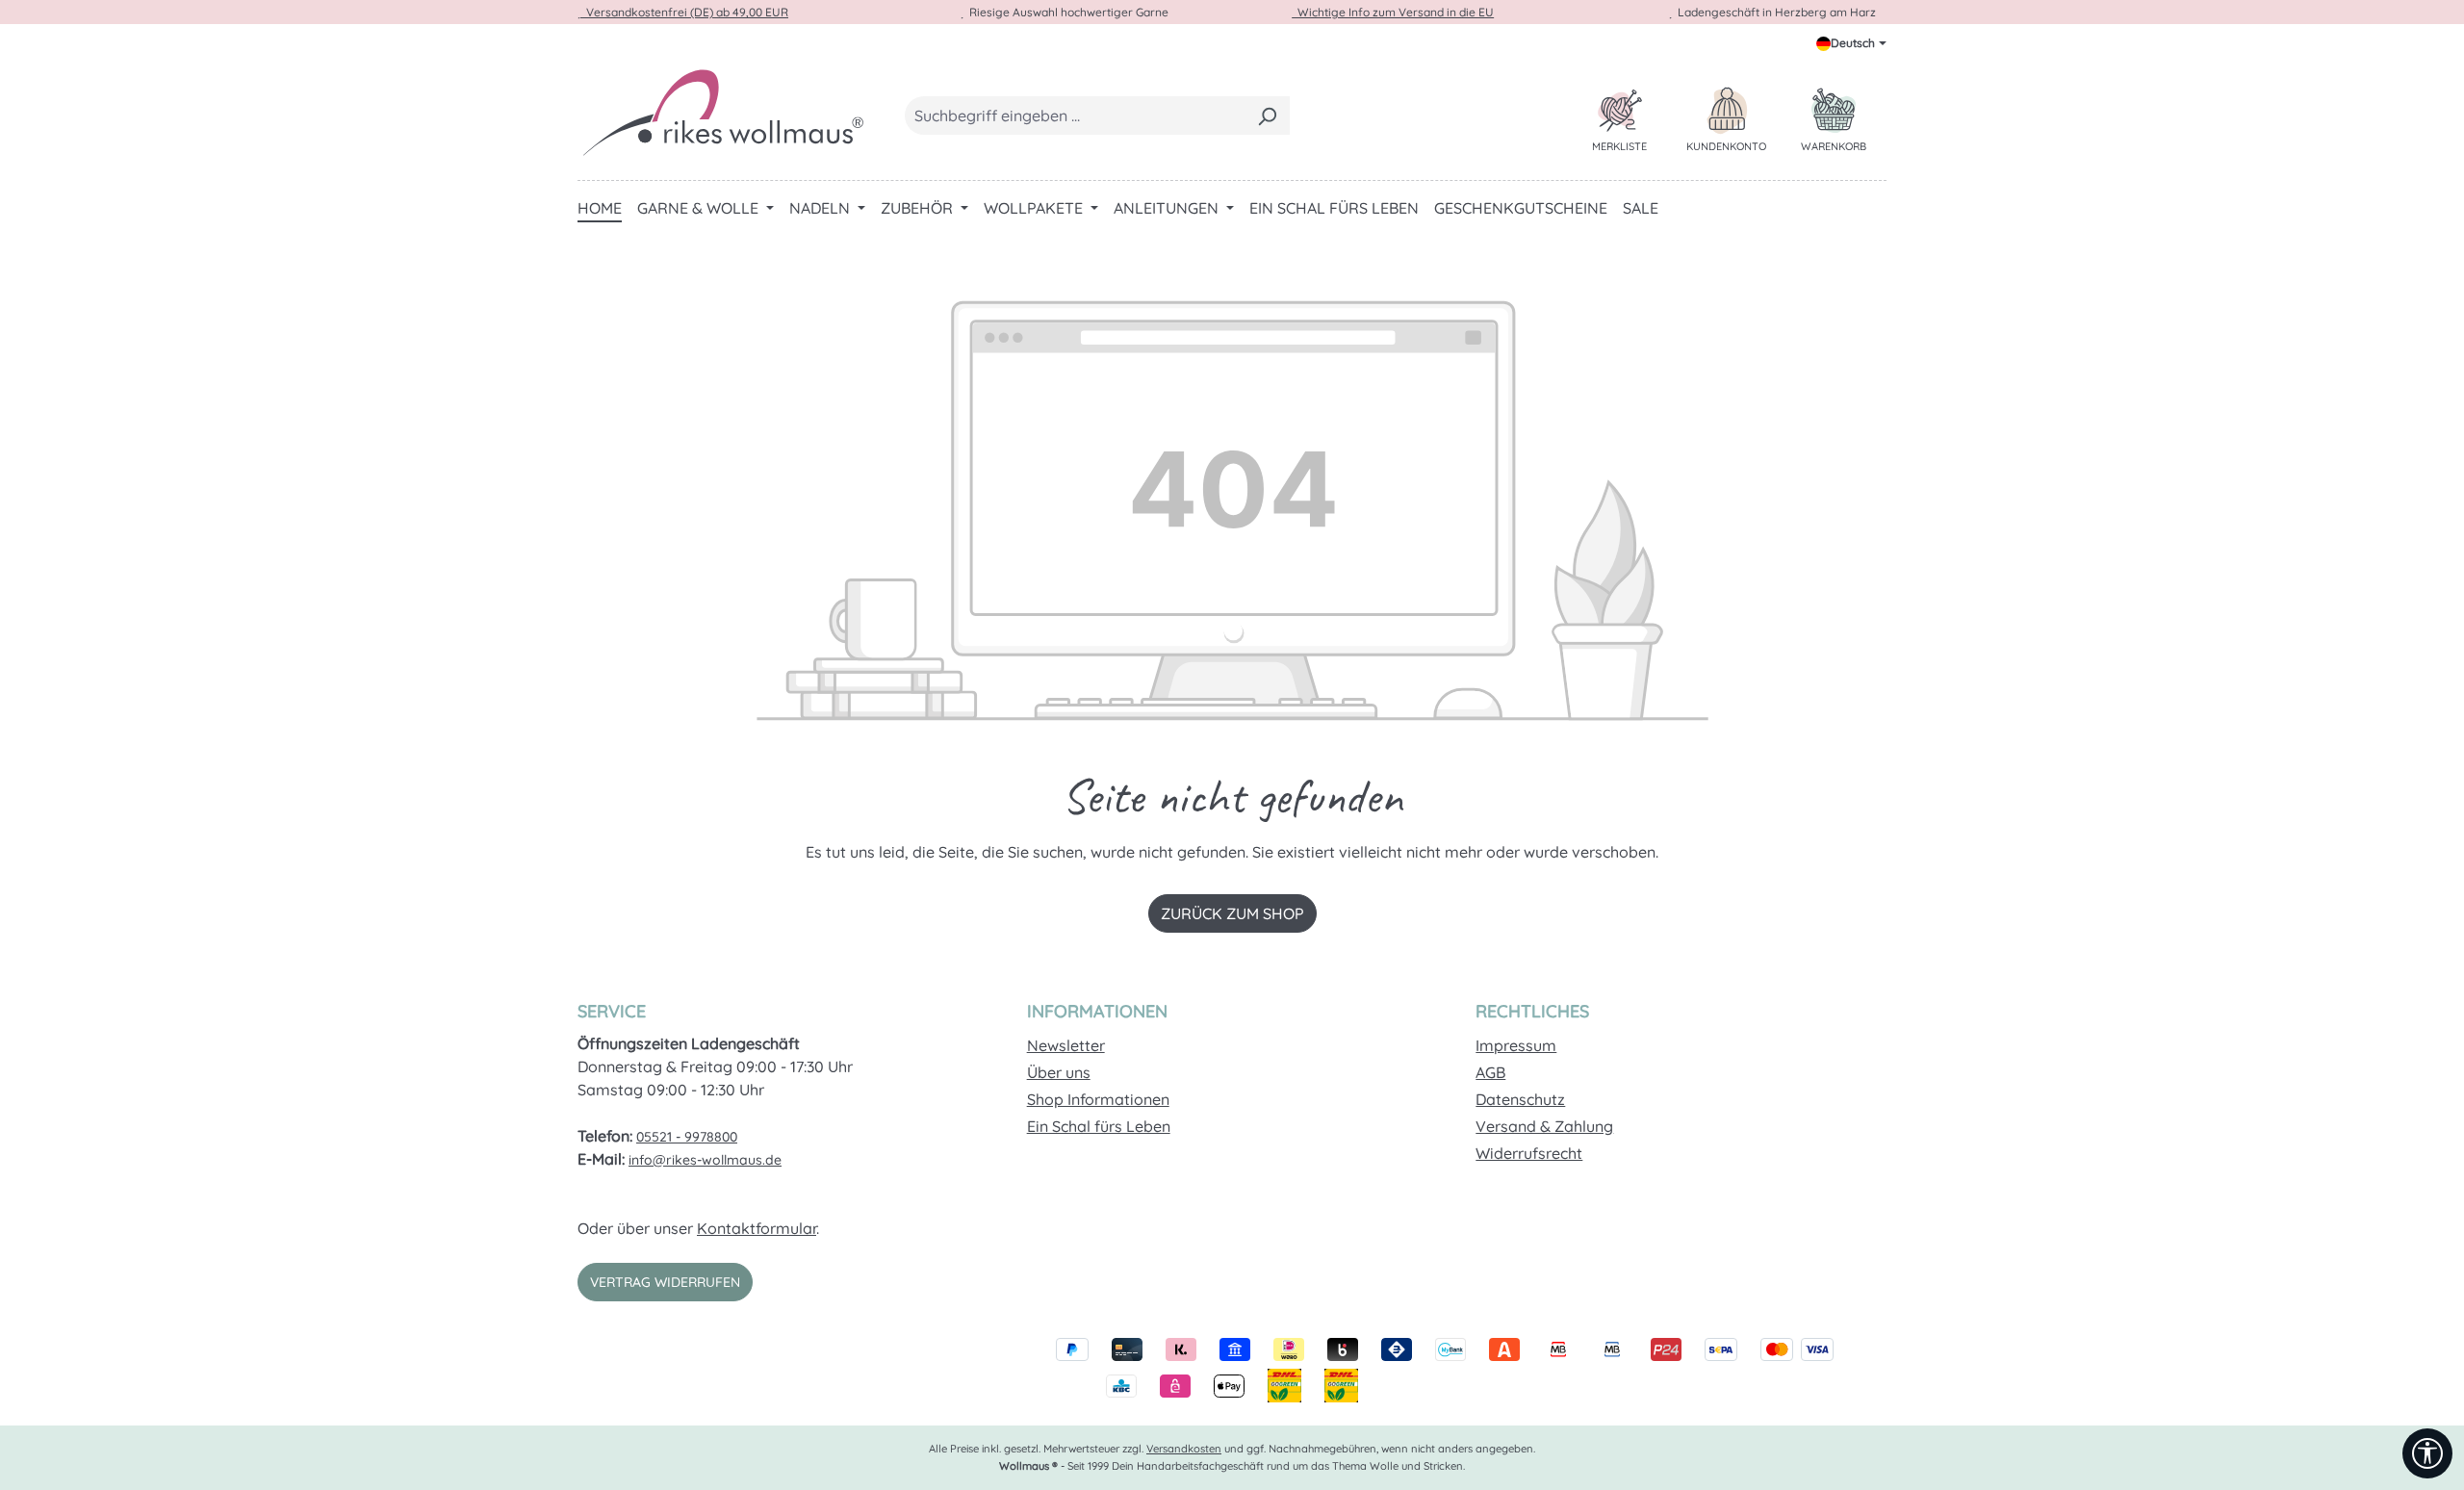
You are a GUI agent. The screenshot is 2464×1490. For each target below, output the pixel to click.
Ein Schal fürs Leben (1099, 1126)
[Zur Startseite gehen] (722, 112)
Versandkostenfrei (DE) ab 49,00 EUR (684, 12)
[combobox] (1075, 116)
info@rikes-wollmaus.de (705, 1160)
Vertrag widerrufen (665, 1282)
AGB (1490, 1072)
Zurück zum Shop (1232, 913)
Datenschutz (1520, 1099)
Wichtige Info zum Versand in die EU (1393, 12)
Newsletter (1066, 1045)
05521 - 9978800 (687, 1137)
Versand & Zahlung (1544, 1126)
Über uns (1059, 1072)
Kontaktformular (757, 1228)
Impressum (1516, 1045)
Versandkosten (1184, 1449)
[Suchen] (1267, 116)
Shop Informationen (1098, 1099)
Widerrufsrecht (1529, 1153)
